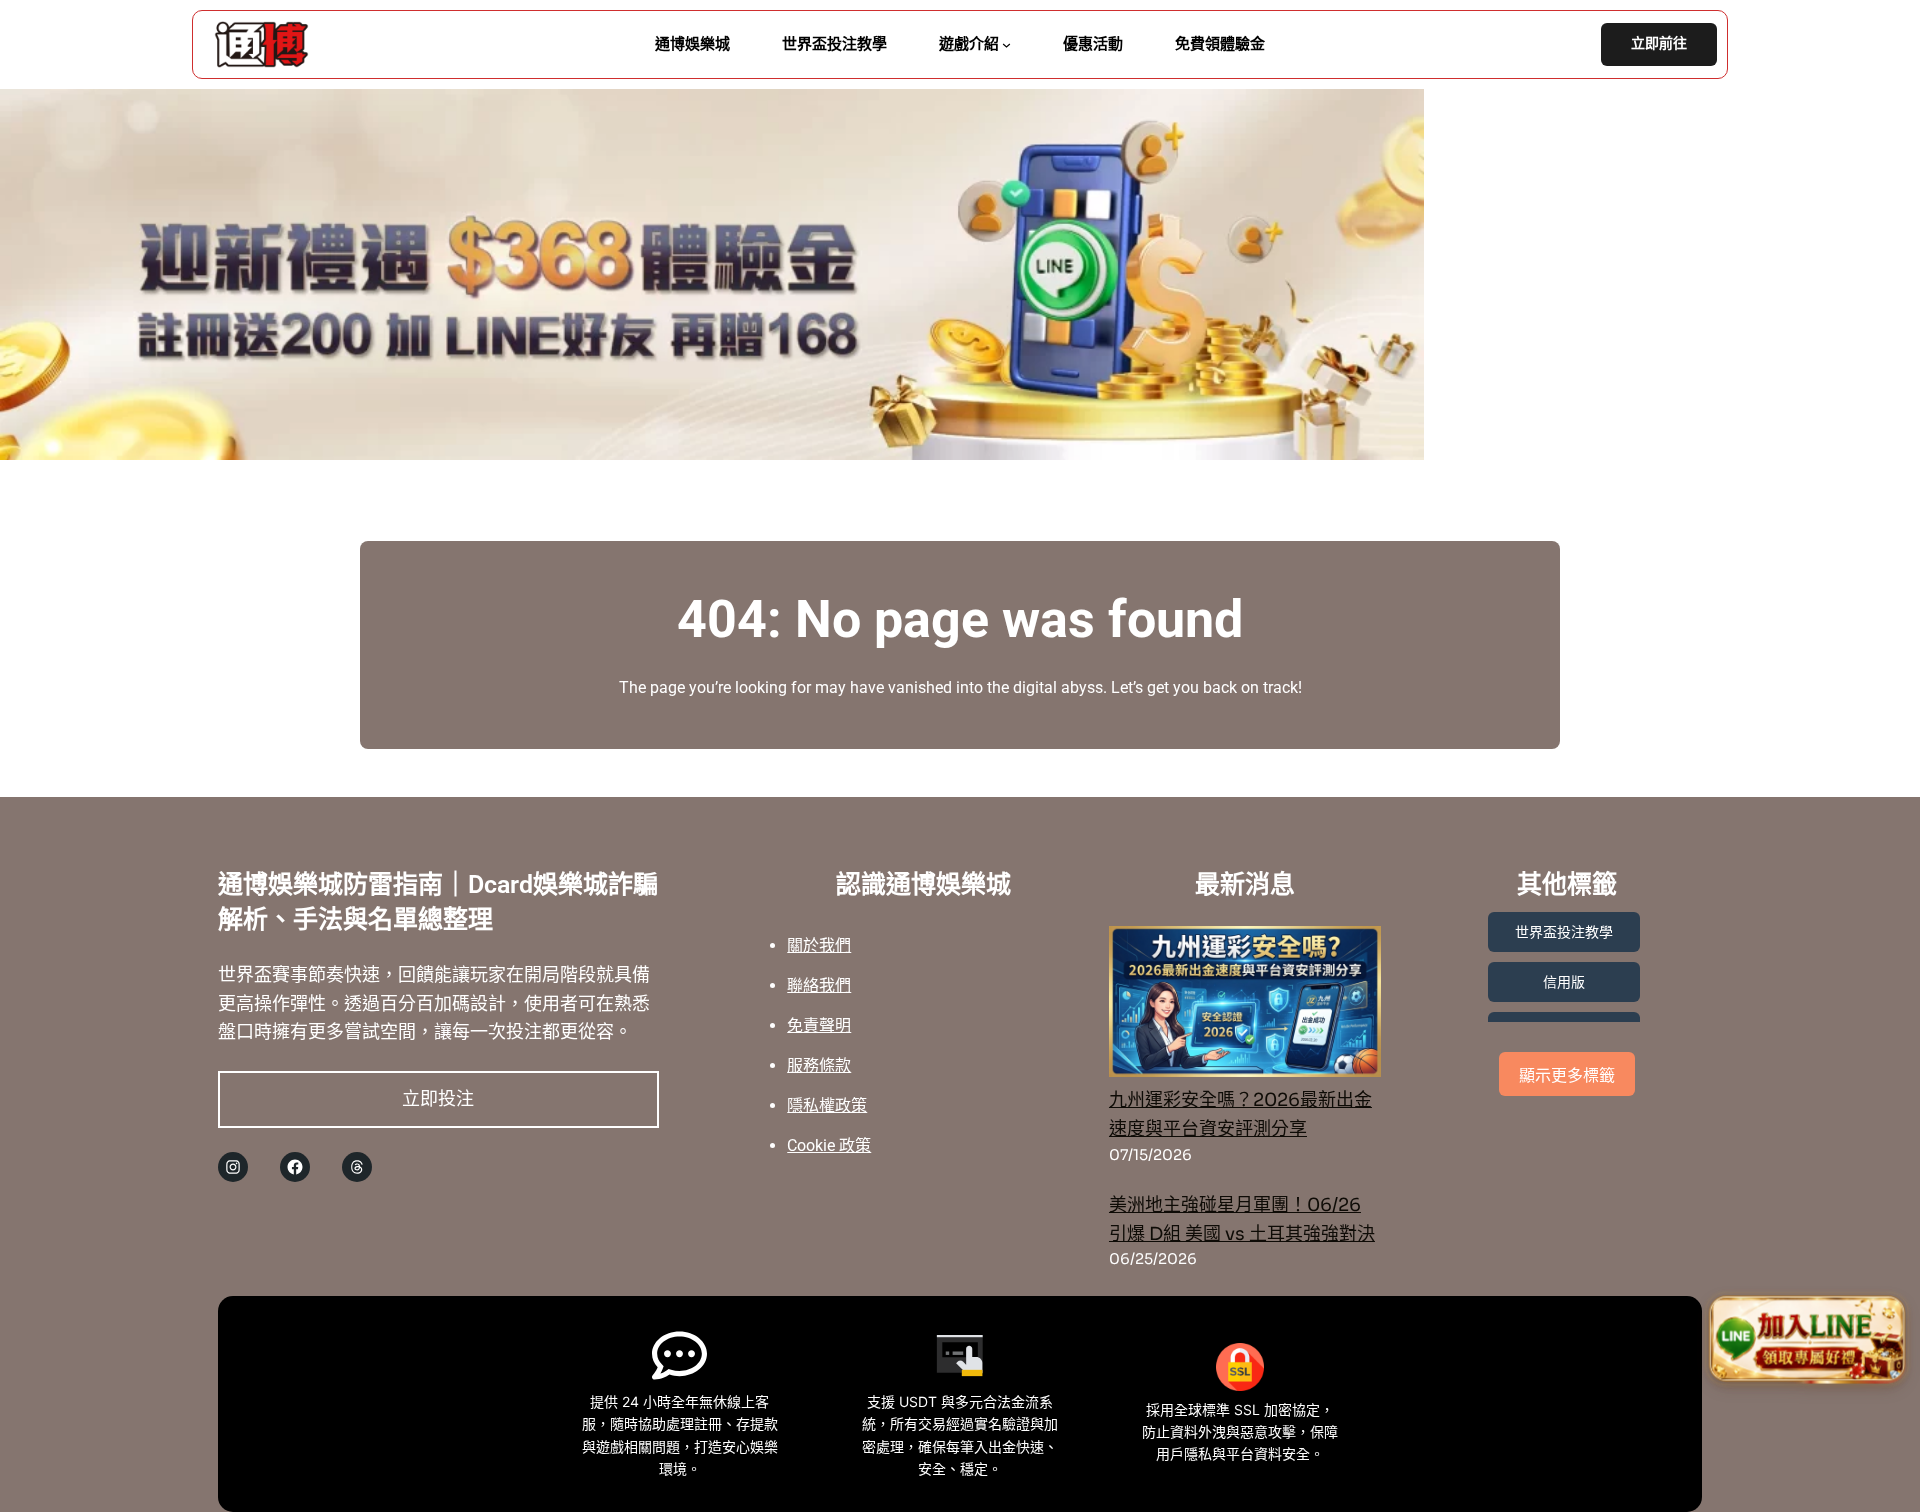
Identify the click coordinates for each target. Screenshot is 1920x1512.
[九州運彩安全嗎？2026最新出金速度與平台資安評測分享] (1245, 1006)
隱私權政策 (827, 1105)
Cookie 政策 (829, 1145)
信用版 (1564, 982)
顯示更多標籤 (1567, 1075)
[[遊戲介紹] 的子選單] (1006, 44)
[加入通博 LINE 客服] (1807, 1342)
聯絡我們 (819, 985)
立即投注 (438, 1098)
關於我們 (819, 945)
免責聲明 (819, 1025)
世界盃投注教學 (1564, 932)
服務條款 (819, 1065)
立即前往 (1659, 43)
